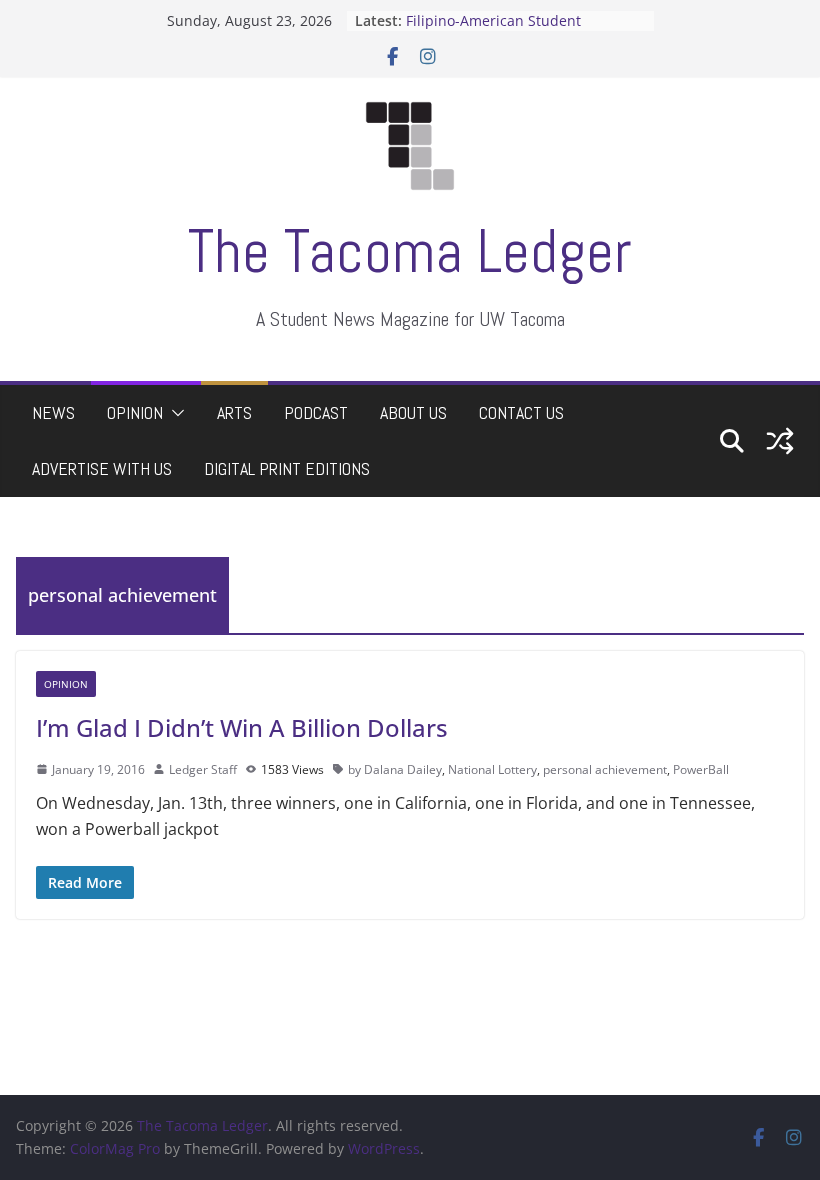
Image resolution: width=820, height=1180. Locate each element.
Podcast (316, 412)
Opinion (135, 412)
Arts (234, 412)
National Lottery (492, 769)
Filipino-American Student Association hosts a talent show (513, 30)
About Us (413, 412)
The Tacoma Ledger (410, 251)
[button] (174, 413)
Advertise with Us (102, 468)
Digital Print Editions (287, 468)
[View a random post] (780, 441)
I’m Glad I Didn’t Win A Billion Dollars (242, 727)
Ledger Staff (203, 769)
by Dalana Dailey (395, 769)
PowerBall (701, 769)
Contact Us (521, 412)
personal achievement (605, 769)
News (53, 412)
